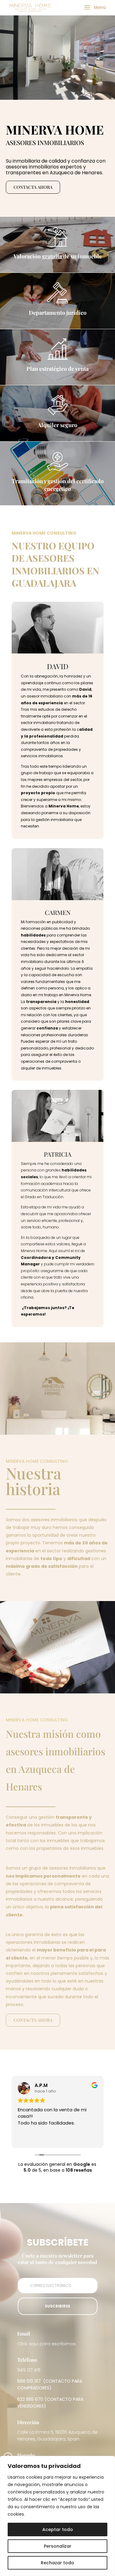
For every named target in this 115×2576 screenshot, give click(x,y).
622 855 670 (30, 2399)
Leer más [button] (27, 2139)
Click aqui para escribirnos (46, 2344)
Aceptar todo (58, 2529)
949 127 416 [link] (29, 2370)
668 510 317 (29, 2381)
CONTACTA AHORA (33, 187)
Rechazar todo (57, 2563)
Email (24, 2333)
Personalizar (58, 2546)
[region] (57, 2516)
